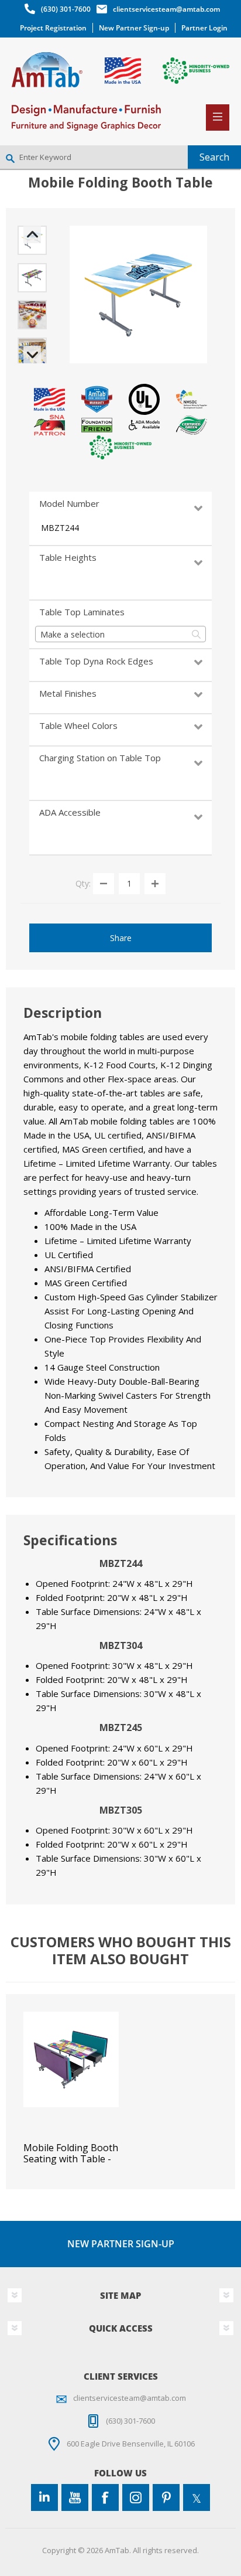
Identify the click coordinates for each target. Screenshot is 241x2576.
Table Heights (68, 557)
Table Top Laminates (82, 612)
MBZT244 (60, 528)
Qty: (83, 883)
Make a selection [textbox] (73, 634)
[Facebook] (105, 2497)
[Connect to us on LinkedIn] (44, 2497)
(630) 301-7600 (66, 9)
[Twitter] (197, 2497)
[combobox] (120, 634)
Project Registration (53, 28)
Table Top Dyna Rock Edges (96, 661)
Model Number (69, 503)
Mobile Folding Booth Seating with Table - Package (71, 2159)
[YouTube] (75, 2497)
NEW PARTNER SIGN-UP (121, 2244)
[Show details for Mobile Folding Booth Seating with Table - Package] (71, 2059)
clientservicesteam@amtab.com (166, 9)
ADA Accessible (70, 812)
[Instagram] (136, 2497)
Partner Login (204, 28)
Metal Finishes (68, 693)
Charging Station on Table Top (100, 758)
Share (121, 938)
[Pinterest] (166, 2497)
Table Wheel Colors (78, 725)
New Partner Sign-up (134, 28)
